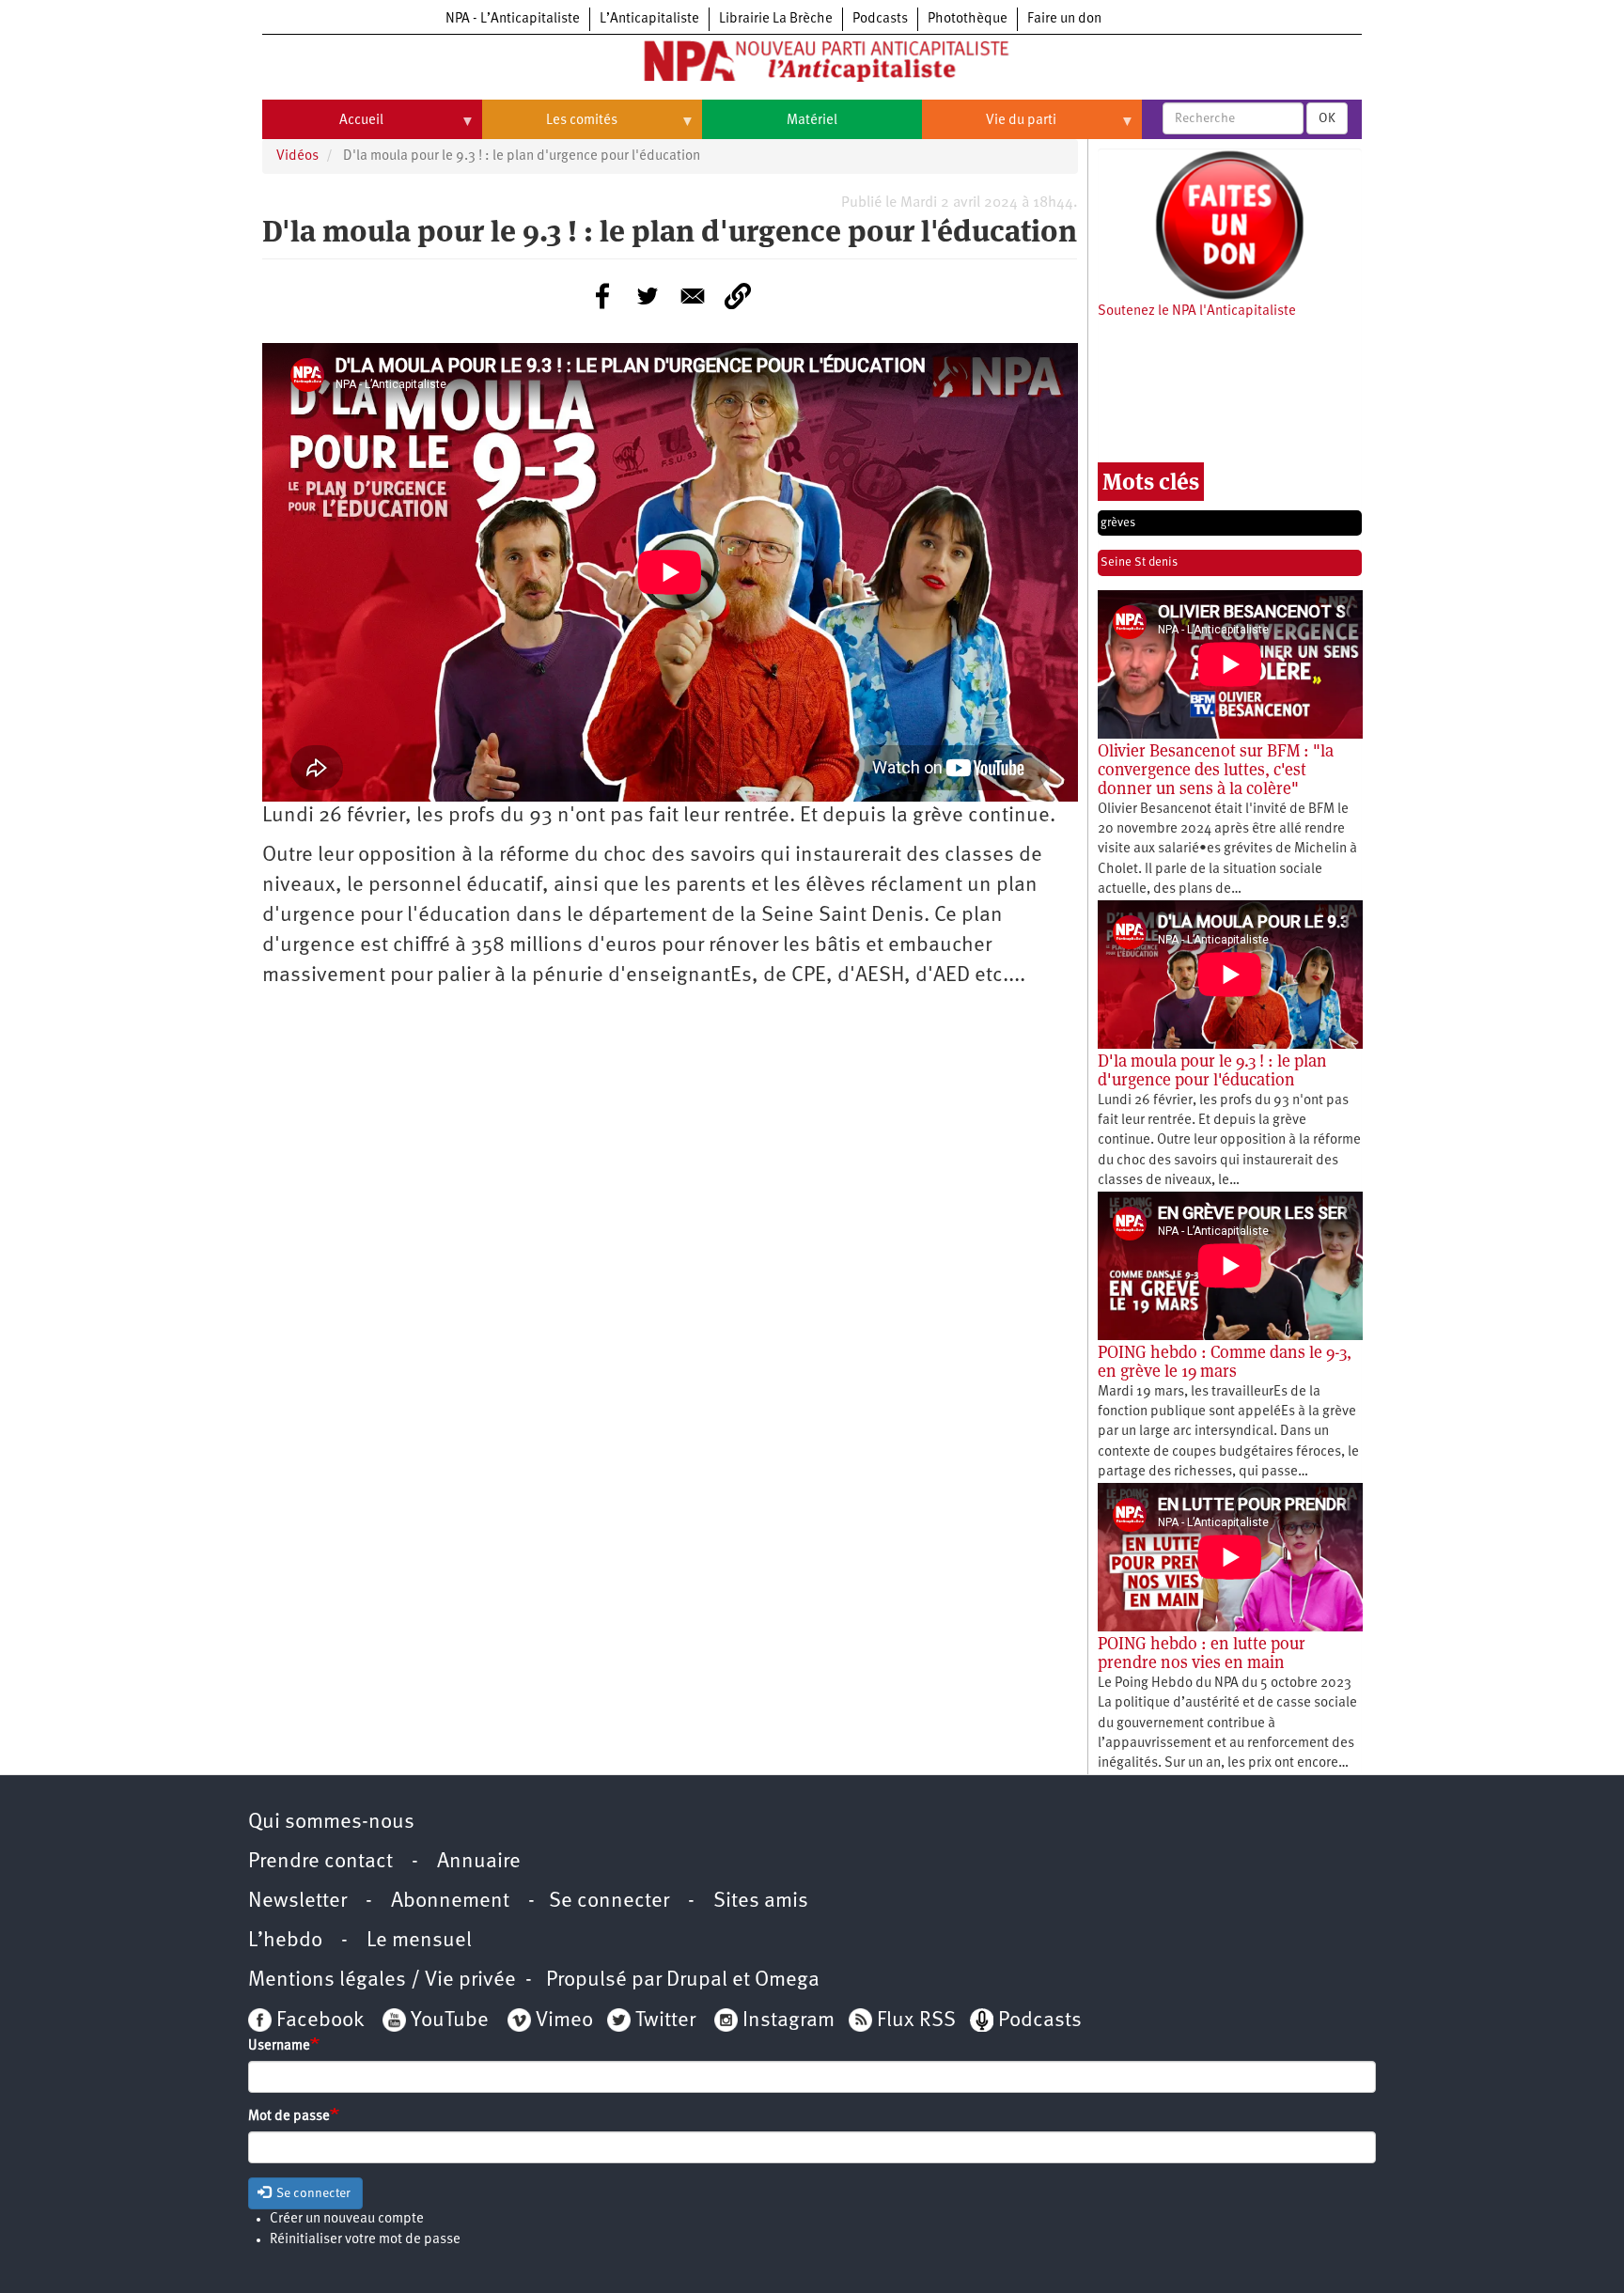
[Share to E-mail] (693, 296)
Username (279, 2046)
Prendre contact (320, 1862)
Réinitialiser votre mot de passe (365, 2240)
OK (1327, 118)
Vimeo (564, 2021)
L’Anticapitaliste (649, 19)
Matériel (812, 121)
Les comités (550, 128)
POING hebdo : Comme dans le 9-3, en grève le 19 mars (1225, 1361)
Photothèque (968, 19)
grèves (1118, 523)
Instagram (789, 2021)
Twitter (665, 2021)
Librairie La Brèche (776, 19)
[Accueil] (812, 65)
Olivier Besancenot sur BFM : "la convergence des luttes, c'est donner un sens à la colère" (1216, 769)
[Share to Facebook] (602, 296)
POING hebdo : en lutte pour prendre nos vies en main (1202, 1653)
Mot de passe (289, 2117)
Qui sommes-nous (331, 1823)
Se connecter (609, 1902)
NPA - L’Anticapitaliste (513, 19)
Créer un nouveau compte (347, 2219)
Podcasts (880, 19)
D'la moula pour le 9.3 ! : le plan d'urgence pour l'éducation (1212, 1070)
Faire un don (1064, 19)
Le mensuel (419, 1941)
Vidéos (297, 156)
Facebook (318, 2021)
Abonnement (450, 1902)
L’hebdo (285, 1941)
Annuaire (479, 1862)
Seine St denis (1139, 562)
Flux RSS (916, 2021)
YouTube (447, 2021)
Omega (787, 1981)
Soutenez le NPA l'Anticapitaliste (1197, 312)
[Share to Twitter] (648, 296)
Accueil (323, 128)
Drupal (697, 1981)
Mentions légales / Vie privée (382, 1981)
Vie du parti (989, 128)
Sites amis (761, 1902)
